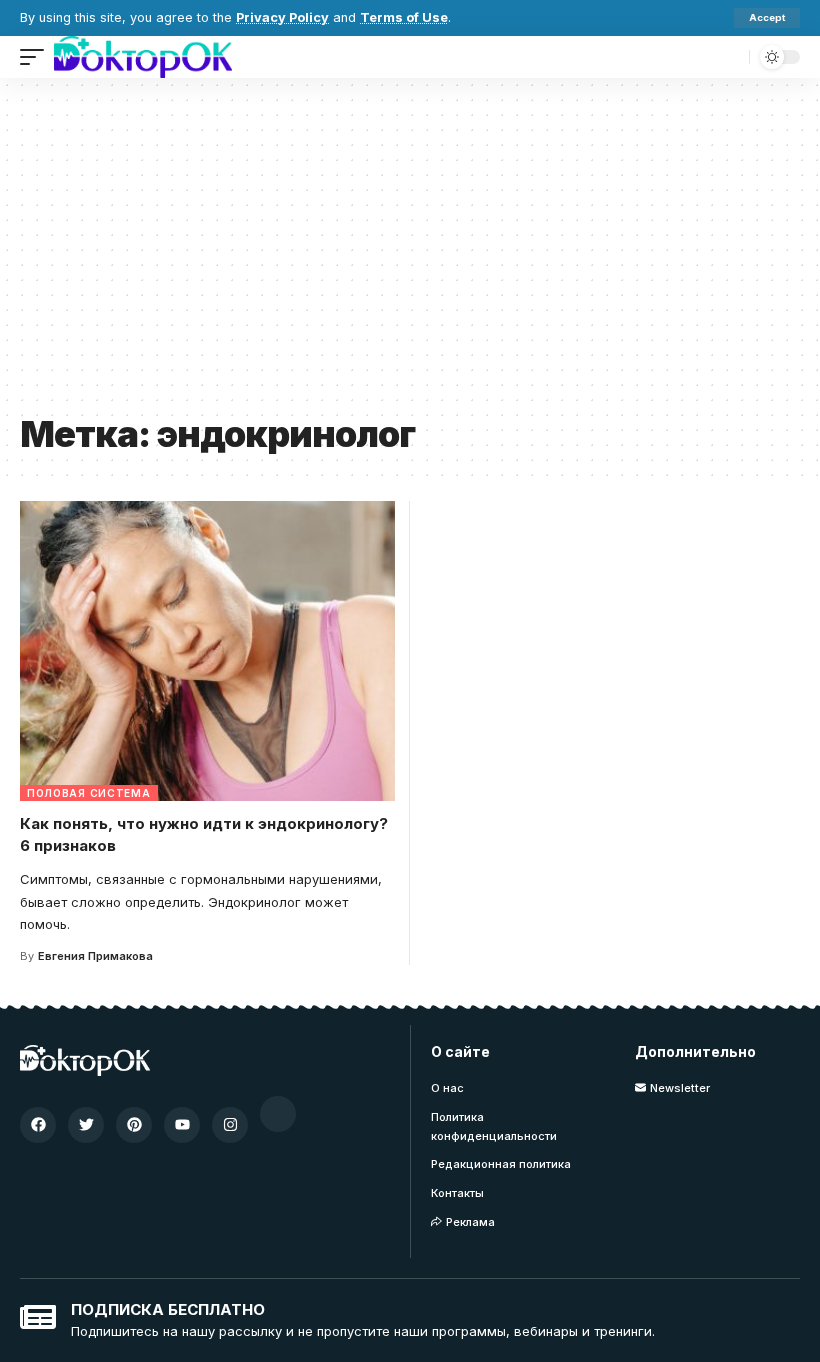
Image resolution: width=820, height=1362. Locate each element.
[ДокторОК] (143, 57)
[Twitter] (86, 1125)
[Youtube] (182, 1125)
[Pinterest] (134, 1125)
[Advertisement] (410, 253)
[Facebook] (38, 1125)
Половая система (89, 793)
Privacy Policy (282, 17)
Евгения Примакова (95, 956)
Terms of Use (404, 17)
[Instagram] (230, 1125)
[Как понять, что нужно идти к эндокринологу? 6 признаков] (207, 651)
